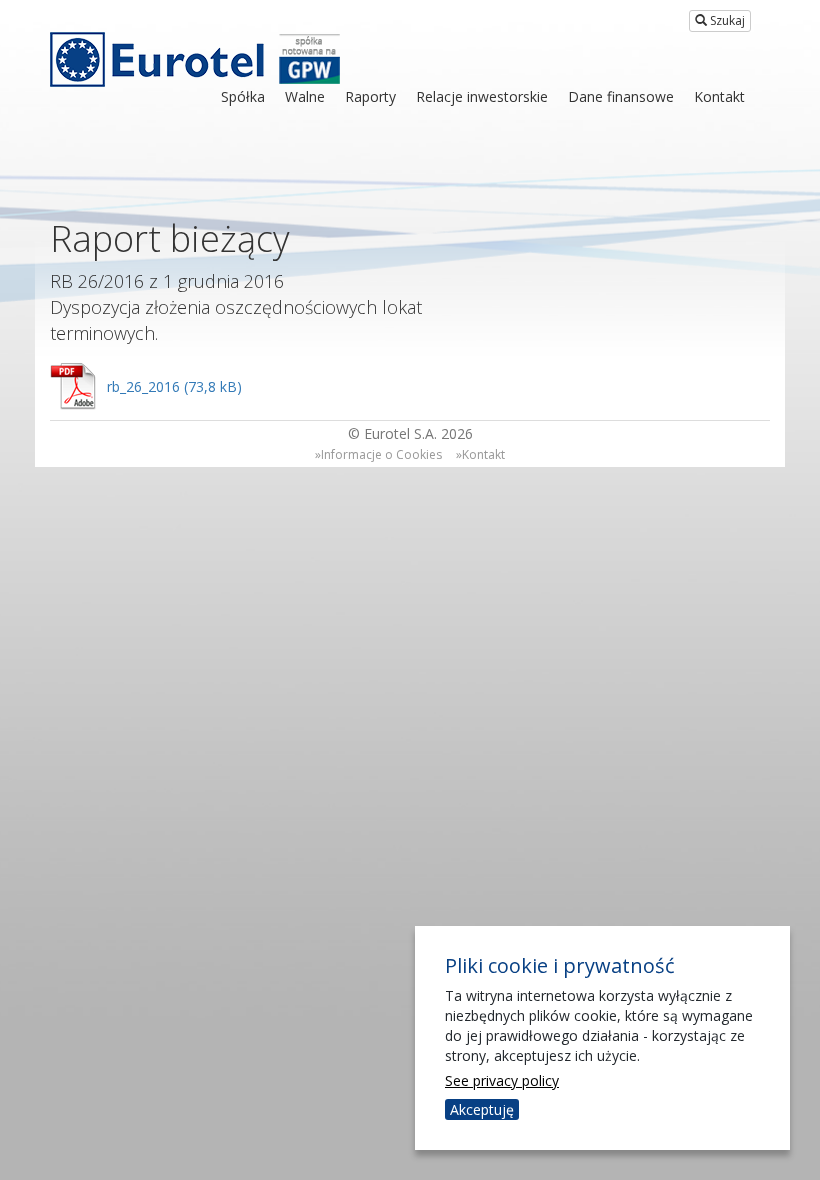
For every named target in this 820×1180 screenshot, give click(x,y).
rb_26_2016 (143, 386)
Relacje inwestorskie (482, 96)
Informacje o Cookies (381, 454)
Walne (305, 96)
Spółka (243, 96)
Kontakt (719, 96)
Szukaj (726, 20)
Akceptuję (482, 1109)
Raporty (370, 96)
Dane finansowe (621, 96)
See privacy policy (502, 1080)
